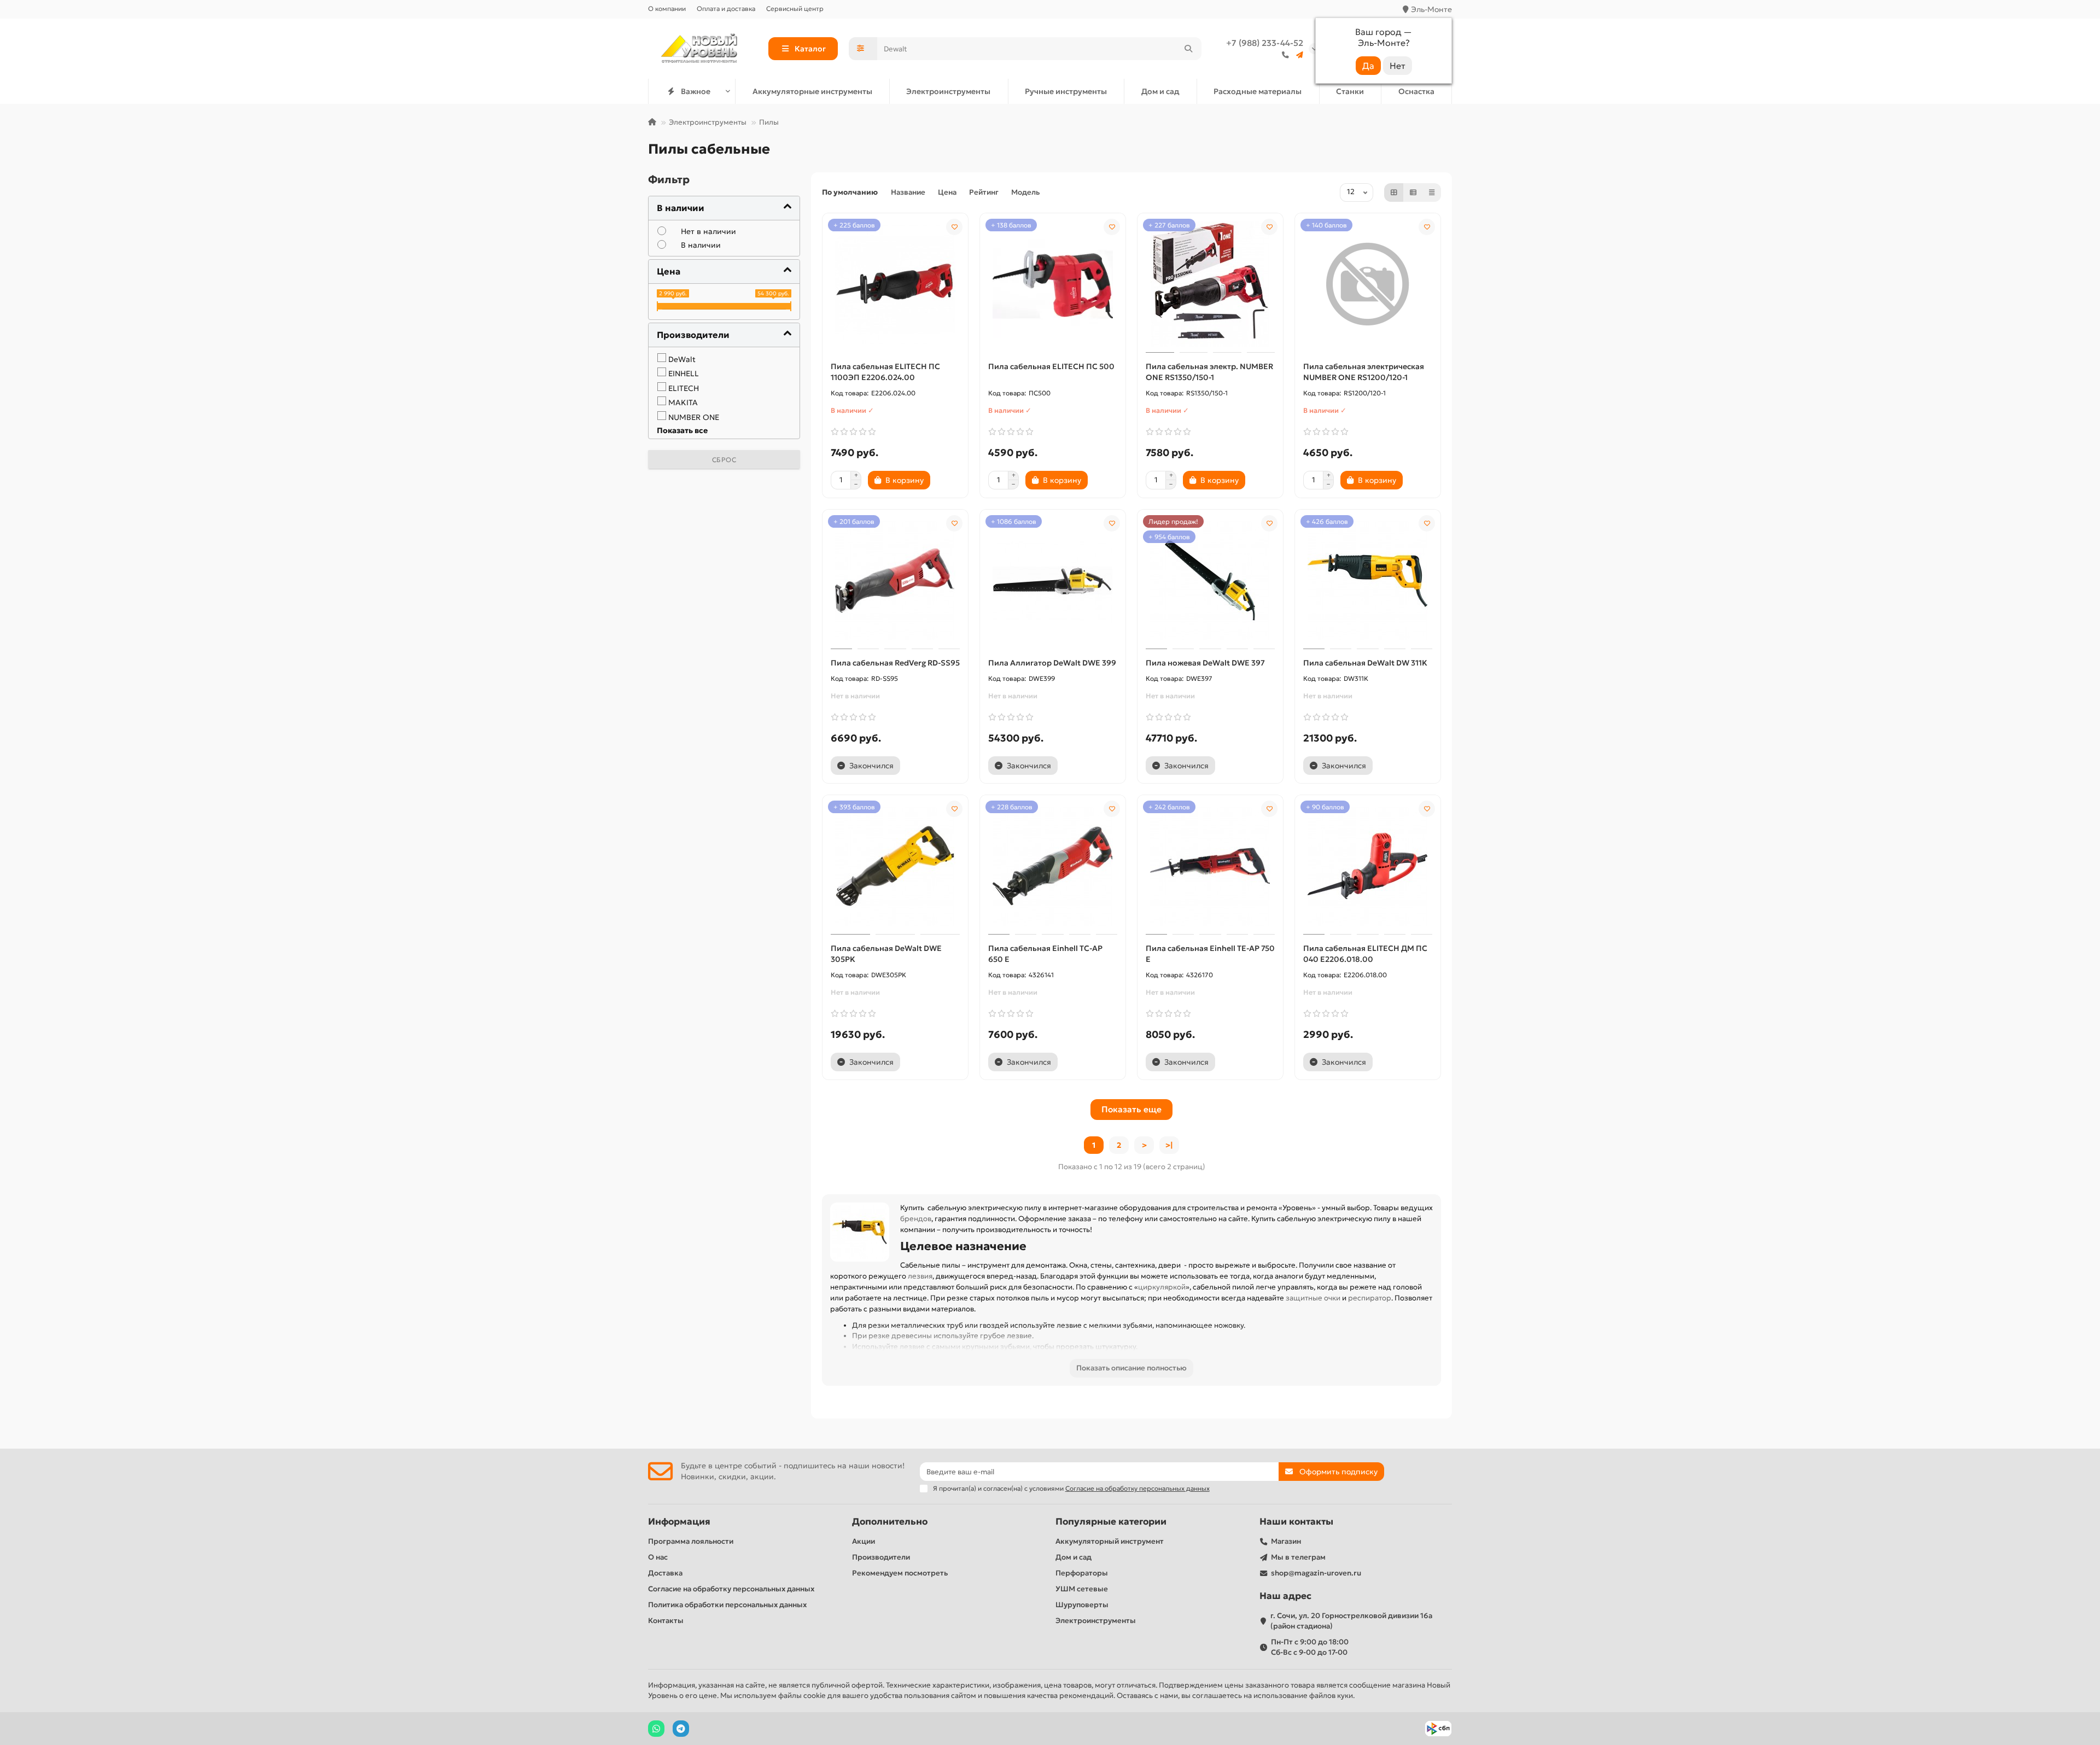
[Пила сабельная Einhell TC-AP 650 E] (1053, 866)
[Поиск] (1188, 49)
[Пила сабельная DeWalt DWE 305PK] (895, 866)
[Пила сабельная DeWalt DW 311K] (1368, 581)
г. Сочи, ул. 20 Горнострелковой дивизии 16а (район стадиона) (1351, 1621)
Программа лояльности (691, 1541)
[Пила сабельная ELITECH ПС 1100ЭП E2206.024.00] (895, 284)
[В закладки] (954, 227)
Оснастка (1416, 91)
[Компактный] (1432, 192)
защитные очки (1313, 1298)
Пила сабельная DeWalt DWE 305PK (886, 954)
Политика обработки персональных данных (727, 1605)
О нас (658, 1557)
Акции (864, 1541)
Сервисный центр (795, 8)
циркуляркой (1162, 1287)
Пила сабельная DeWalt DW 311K (1365, 663)
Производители (881, 1557)
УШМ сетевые (1082, 1589)
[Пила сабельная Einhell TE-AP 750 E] (1210, 866)
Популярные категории (1111, 1522)
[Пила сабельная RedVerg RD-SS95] (895, 581)
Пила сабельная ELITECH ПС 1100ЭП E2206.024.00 (885, 372)
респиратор (1370, 1298)
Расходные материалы (1258, 91)
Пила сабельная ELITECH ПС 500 (1051, 366)
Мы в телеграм (1298, 1557)
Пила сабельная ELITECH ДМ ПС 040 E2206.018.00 (1365, 954)
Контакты (666, 1621)
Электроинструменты (948, 91)
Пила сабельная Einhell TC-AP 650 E (1045, 954)
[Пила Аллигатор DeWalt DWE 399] (1053, 581)
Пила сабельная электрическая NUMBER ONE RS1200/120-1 (1364, 372)
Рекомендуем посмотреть (900, 1573)
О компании (667, 8)
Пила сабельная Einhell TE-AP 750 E (1210, 954)
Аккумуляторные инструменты (812, 91)
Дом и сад (1160, 91)
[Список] (1413, 192)
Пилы (769, 122)
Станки (1350, 91)
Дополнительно (890, 1522)
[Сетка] (1394, 192)
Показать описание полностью (1131, 1368)
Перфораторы (1082, 1573)
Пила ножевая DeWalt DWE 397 (1205, 663)
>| (1169, 1145)
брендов (916, 1219)
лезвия (920, 1276)
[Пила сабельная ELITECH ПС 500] (1053, 284)
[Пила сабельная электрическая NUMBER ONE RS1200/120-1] (1368, 284)
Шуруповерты (1082, 1605)
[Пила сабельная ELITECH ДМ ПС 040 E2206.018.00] (1368, 866)
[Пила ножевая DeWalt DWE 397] (1210, 581)
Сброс (724, 460)
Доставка (665, 1573)
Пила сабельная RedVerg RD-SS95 (895, 663)
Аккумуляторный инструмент (1110, 1541)
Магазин (1286, 1541)
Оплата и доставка (726, 8)
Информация (679, 1522)
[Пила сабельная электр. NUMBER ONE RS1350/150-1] (1210, 284)
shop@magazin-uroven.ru (1316, 1573)
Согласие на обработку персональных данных (731, 1589)
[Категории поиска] (863, 49)
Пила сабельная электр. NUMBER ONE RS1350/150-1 (1209, 372)
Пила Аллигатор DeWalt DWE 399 (1052, 663)
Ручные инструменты (1066, 91)
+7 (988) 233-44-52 (1265, 43)
